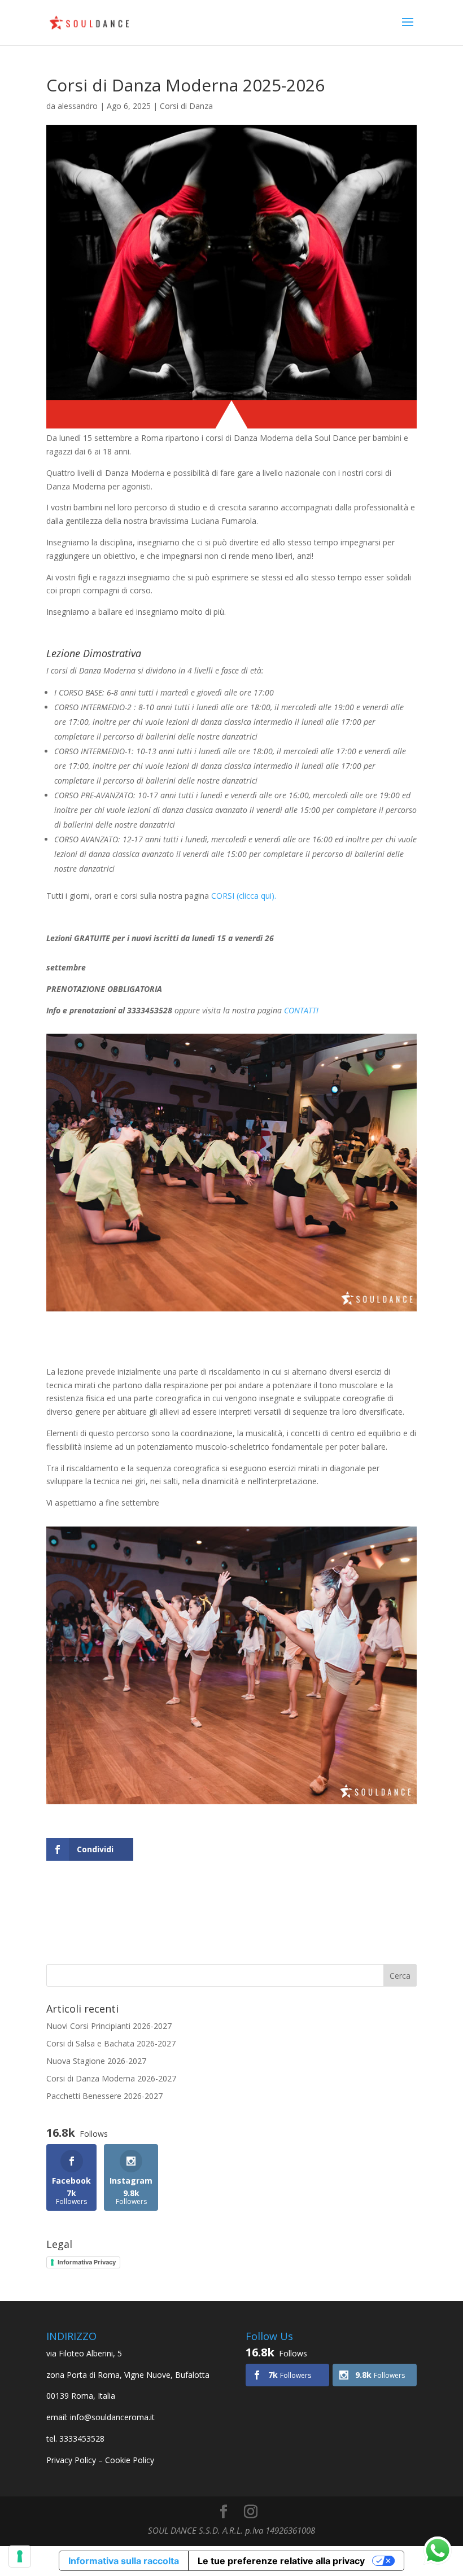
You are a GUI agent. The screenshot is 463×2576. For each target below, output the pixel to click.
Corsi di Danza (186, 106)
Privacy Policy (71, 2460)
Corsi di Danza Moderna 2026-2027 (111, 2078)
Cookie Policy (130, 2460)
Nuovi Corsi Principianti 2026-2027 (109, 2026)
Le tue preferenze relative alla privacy (281, 2561)
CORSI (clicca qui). (243, 896)
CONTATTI (301, 1010)
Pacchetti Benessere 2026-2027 (104, 2096)
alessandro (78, 106)
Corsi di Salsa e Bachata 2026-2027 (111, 2043)
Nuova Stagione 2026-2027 (96, 2061)
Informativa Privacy (87, 2262)
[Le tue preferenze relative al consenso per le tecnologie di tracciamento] (20, 2556)
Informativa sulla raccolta (124, 2561)
